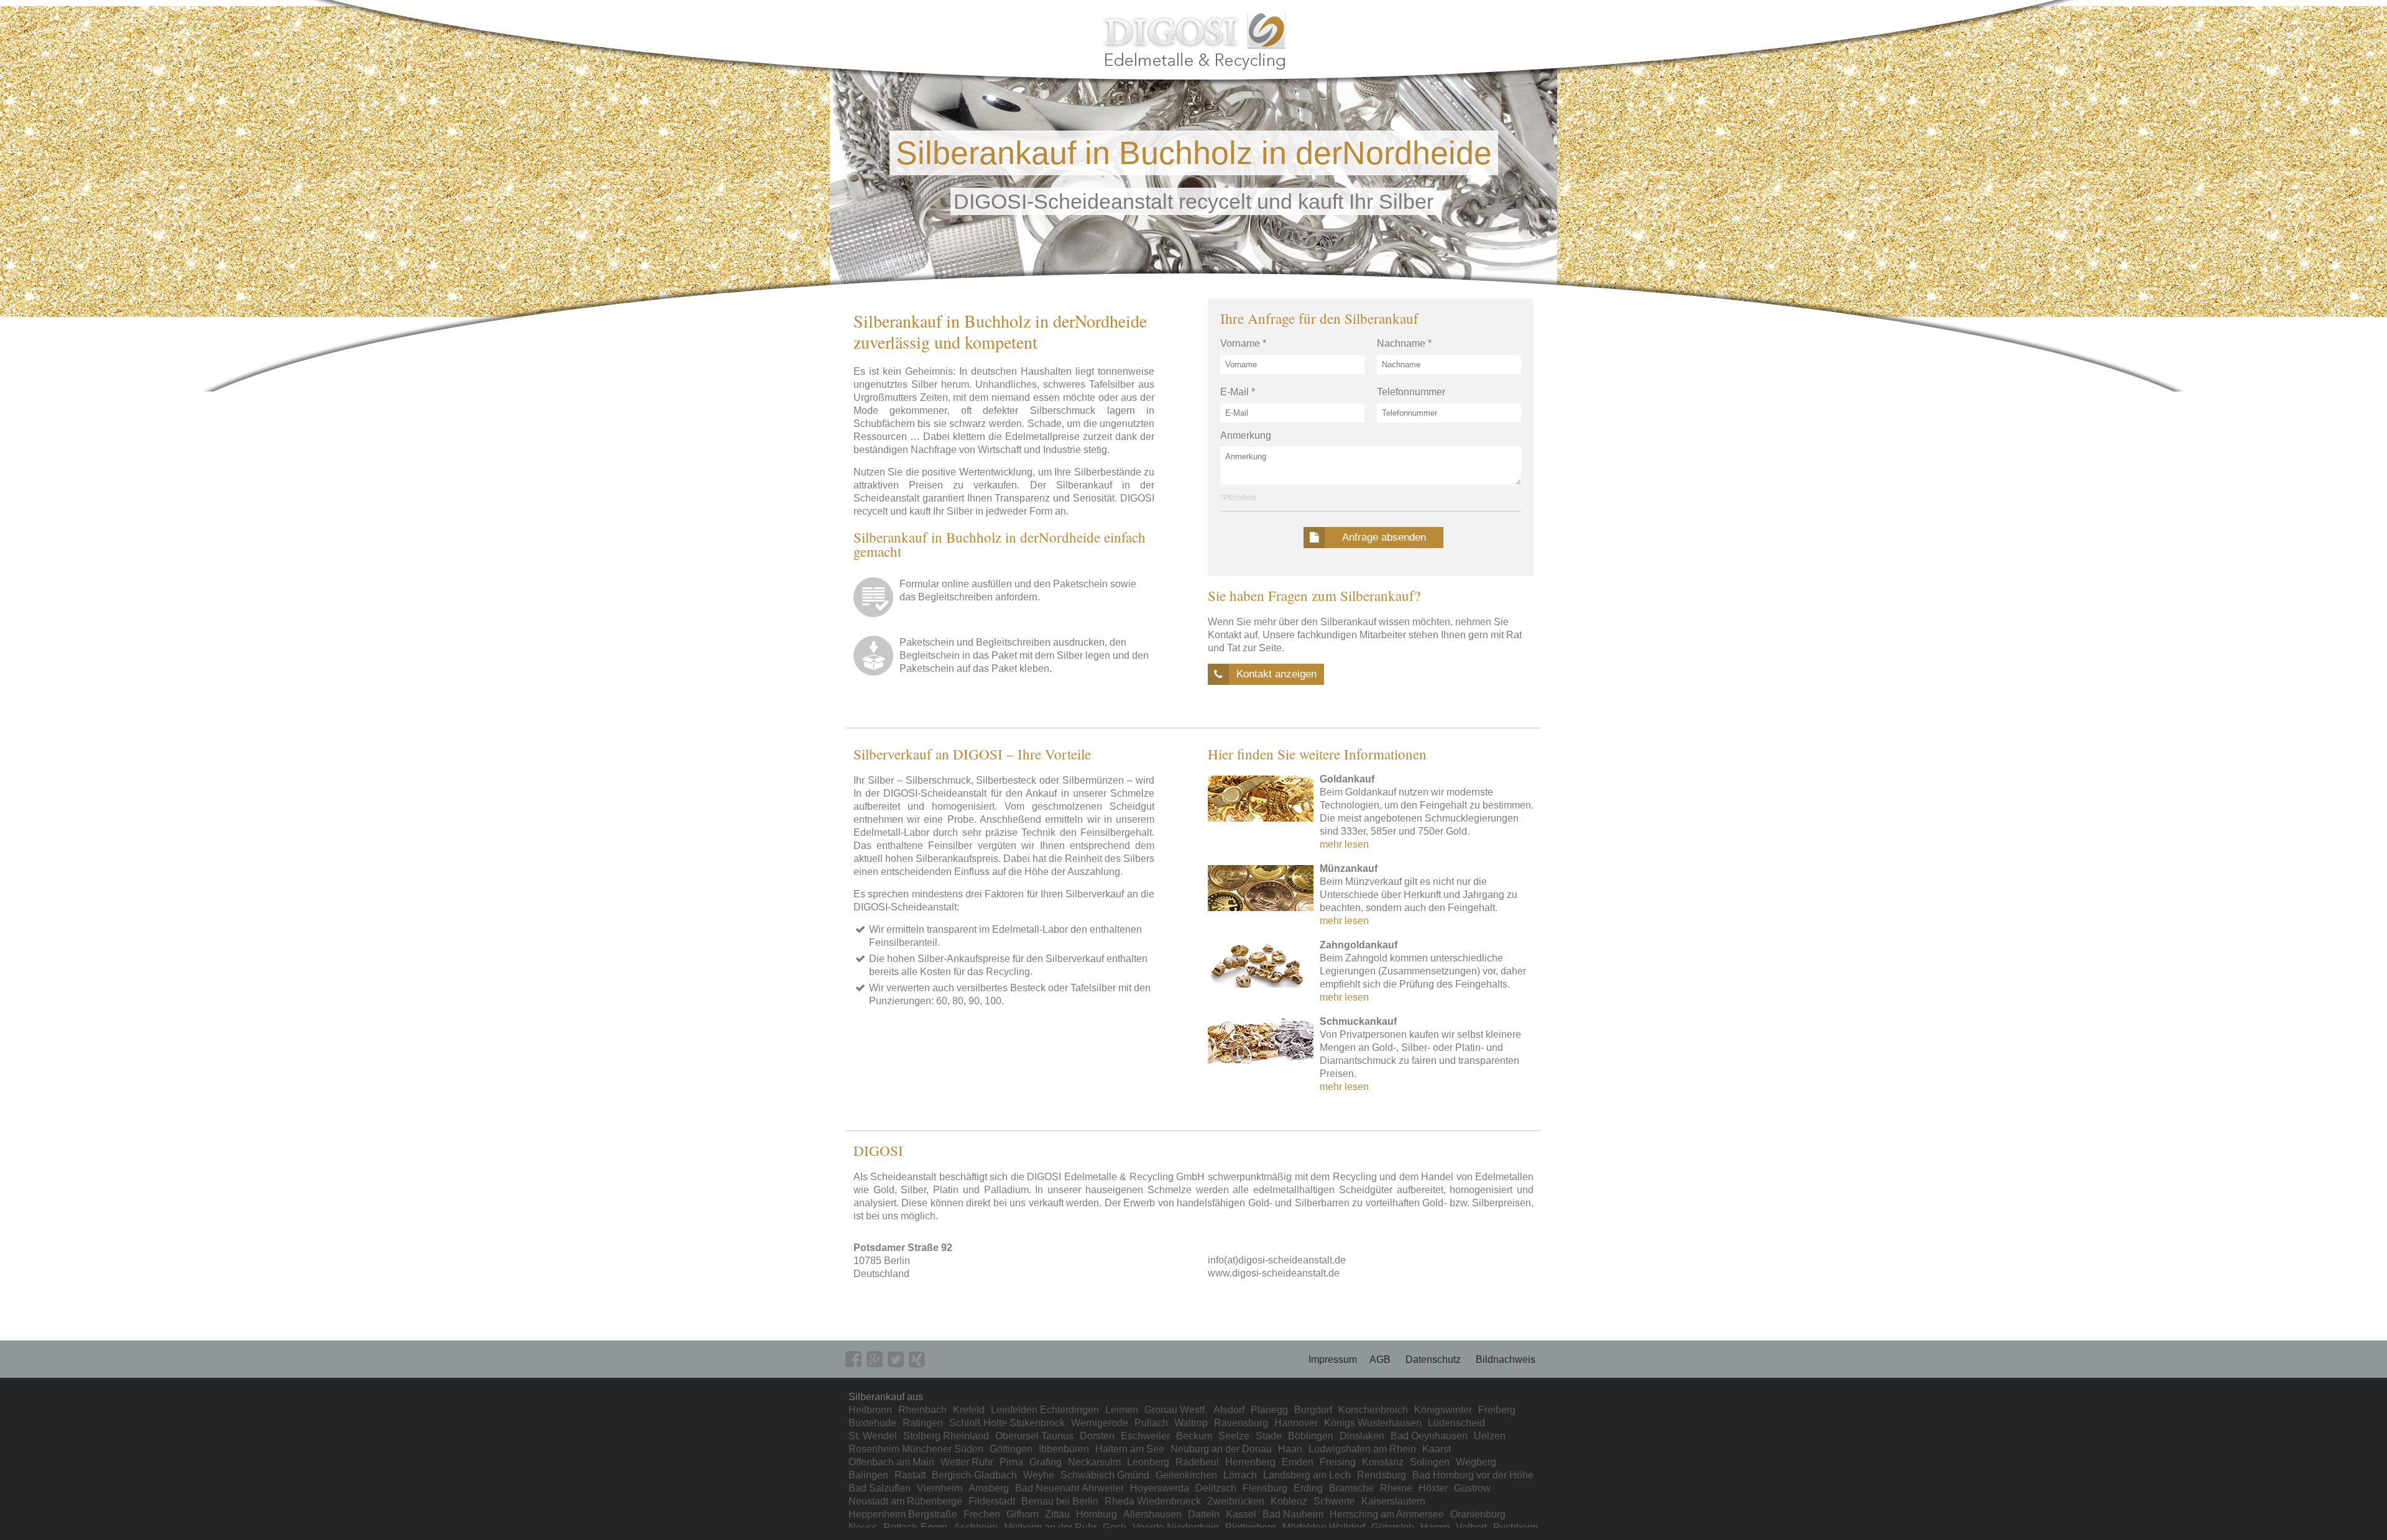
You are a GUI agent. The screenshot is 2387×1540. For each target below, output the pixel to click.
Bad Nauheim (1293, 1514)
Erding (1308, 1488)
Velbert (1471, 1527)
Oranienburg (1478, 1514)
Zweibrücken (1236, 1501)
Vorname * (1243, 343)
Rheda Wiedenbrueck (1153, 1501)
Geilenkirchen (1186, 1475)
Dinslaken (1362, 1436)
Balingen (868, 1475)
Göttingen (1011, 1449)
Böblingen (1311, 1436)
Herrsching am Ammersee (1387, 1514)
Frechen (982, 1514)
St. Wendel (873, 1436)
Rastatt (910, 1475)
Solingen (1430, 1462)
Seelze (1234, 1436)
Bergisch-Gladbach (974, 1475)
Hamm (1435, 1527)
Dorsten (1097, 1436)
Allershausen (1152, 1514)
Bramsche (1351, 1488)
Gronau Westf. (1176, 1410)
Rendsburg (1382, 1475)
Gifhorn (1023, 1514)
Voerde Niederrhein (1176, 1527)
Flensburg (1265, 1488)
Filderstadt (992, 1501)
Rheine (1396, 1488)
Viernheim (940, 1488)
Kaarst (1437, 1449)
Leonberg (1148, 1462)
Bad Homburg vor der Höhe (1473, 1475)
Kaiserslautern (1393, 1501)
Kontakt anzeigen (1276, 674)
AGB (1380, 1359)
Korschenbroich (1373, 1410)
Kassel (1241, 1514)
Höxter (1433, 1488)
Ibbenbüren (1064, 1449)
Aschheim (976, 1527)
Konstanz (1383, 1462)
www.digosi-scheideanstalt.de (1274, 1273)
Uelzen (1490, 1436)
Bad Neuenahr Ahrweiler (1069, 1488)
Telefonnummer (1411, 392)
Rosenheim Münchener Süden (916, 1449)
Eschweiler (1145, 1436)
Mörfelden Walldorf (1324, 1527)
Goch (1115, 1527)
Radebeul (1197, 1462)
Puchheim (1515, 1527)
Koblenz (1289, 1501)
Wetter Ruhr (967, 1462)
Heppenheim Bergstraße (903, 1514)
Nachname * (1404, 343)
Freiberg (1497, 1410)
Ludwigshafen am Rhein (1362, 1449)
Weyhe (1039, 1475)
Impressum (1333, 1359)
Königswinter (1443, 1410)
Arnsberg (989, 1488)
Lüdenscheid (1456, 1423)
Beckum (1194, 1436)
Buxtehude (872, 1423)
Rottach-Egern (915, 1527)
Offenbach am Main (891, 1462)
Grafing (1046, 1462)
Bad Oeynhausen (1429, 1436)
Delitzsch (1216, 1488)
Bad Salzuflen (880, 1488)
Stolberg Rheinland (946, 1436)
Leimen (1122, 1410)
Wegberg (1476, 1462)
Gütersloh (1393, 1527)
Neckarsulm (1094, 1462)
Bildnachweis (1506, 1359)
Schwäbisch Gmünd (1105, 1475)
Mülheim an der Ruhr (1050, 1527)
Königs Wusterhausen (1373, 1423)
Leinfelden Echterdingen (1045, 1410)
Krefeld (969, 1410)
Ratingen (923, 1423)
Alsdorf (1229, 1410)
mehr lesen (1344, 844)
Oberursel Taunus (1034, 1436)
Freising (1338, 1462)
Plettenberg (1251, 1527)
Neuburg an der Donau (1221, 1449)
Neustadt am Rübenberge (905, 1501)
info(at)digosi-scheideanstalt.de (1277, 1260)
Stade (1269, 1436)
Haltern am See (1130, 1449)
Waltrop (1191, 1423)
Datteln (1204, 1514)
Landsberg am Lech (1307, 1475)
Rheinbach (922, 1410)
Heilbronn (870, 1410)
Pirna (1011, 1462)
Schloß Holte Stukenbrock (1007, 1423)
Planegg (1269, 1410)
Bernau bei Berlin (1060, 1501)
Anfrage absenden (1384, 537)
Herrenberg (1250, 1462)
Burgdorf (1313, 1410)
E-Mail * (1238, 392)
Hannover (1296, 1423)
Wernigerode (1100, 1423)
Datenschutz (1433, 1359)
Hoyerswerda (1160, 1488)
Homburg (1097, 1514)
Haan (1290, 1449)
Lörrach (1240, 1475)
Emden (1298, 1462)
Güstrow (1472, 1488)
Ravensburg (1241, 1423)
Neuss (863, 1527)
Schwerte (1334, 1501)
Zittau (1057, 1514)
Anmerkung (1246, 435)
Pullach (1151, 1423)
